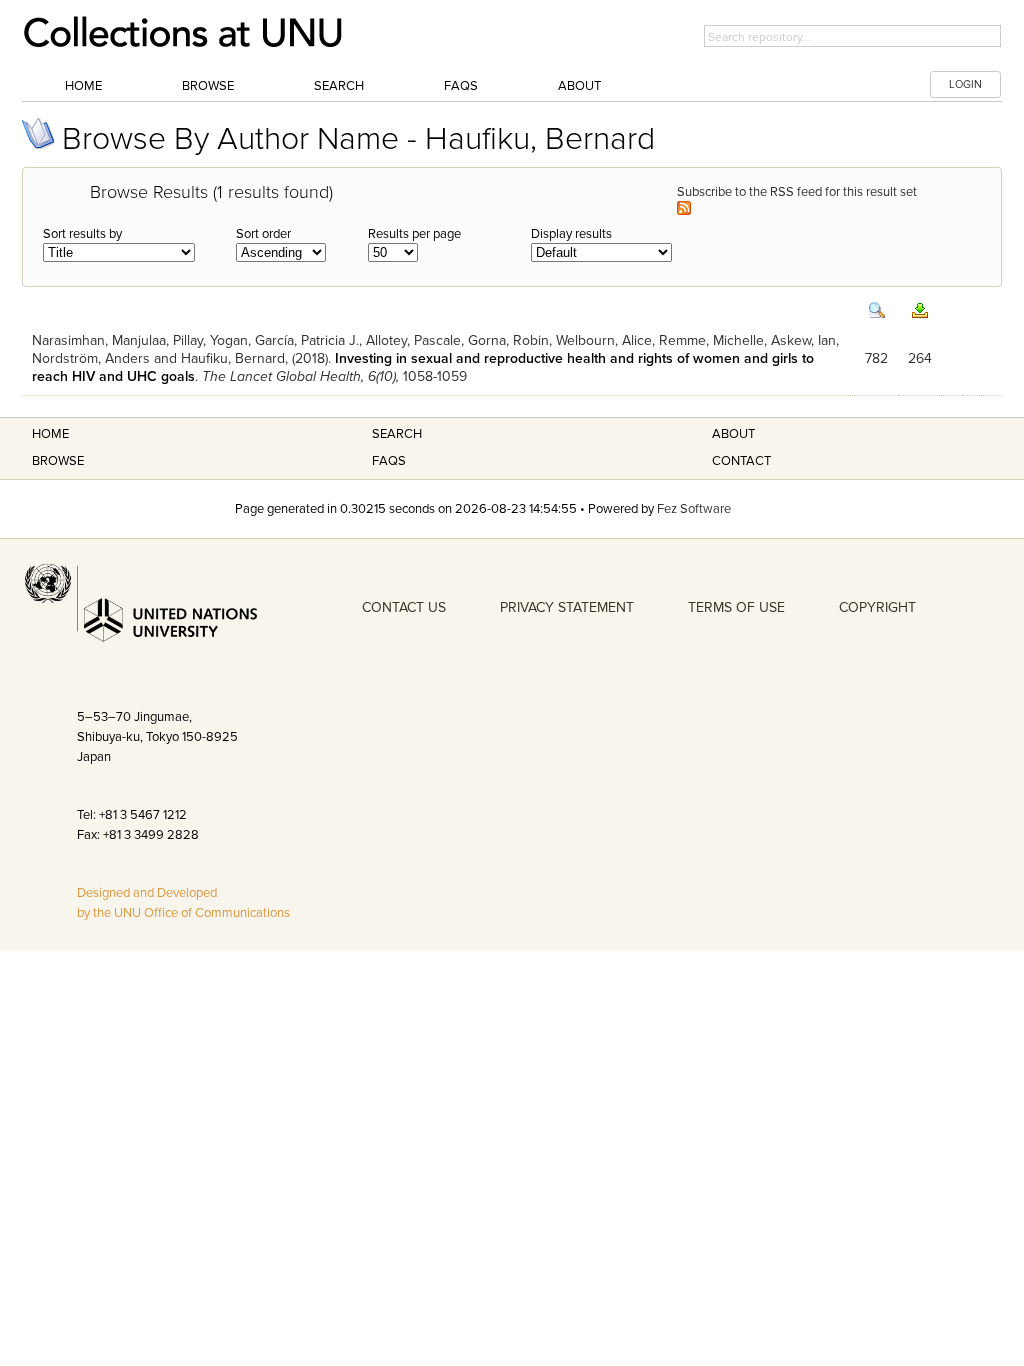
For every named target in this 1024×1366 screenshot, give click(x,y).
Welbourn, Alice (604, 340)
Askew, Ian (803, 340)
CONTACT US (404, 607)
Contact (741, 461)
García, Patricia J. (307, 340)
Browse (208, 86)
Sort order (263, 234)
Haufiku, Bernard (233, 358)
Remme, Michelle (711, 340)
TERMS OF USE (736, 607)
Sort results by (82, 234)
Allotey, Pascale (413, 340)
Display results (571, 234)
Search (339, 86)
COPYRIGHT (877, 607)
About (579, 86)
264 (920, 358)
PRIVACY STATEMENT (567, 607)
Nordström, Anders (91, 358)
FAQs (461, 86)
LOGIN (965, 84)
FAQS (389, 461)
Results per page (414, 234)
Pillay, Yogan (210, 340)
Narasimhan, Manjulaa (99, 340)
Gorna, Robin (508, 340)
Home (83, 86)
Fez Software (694, 509)
